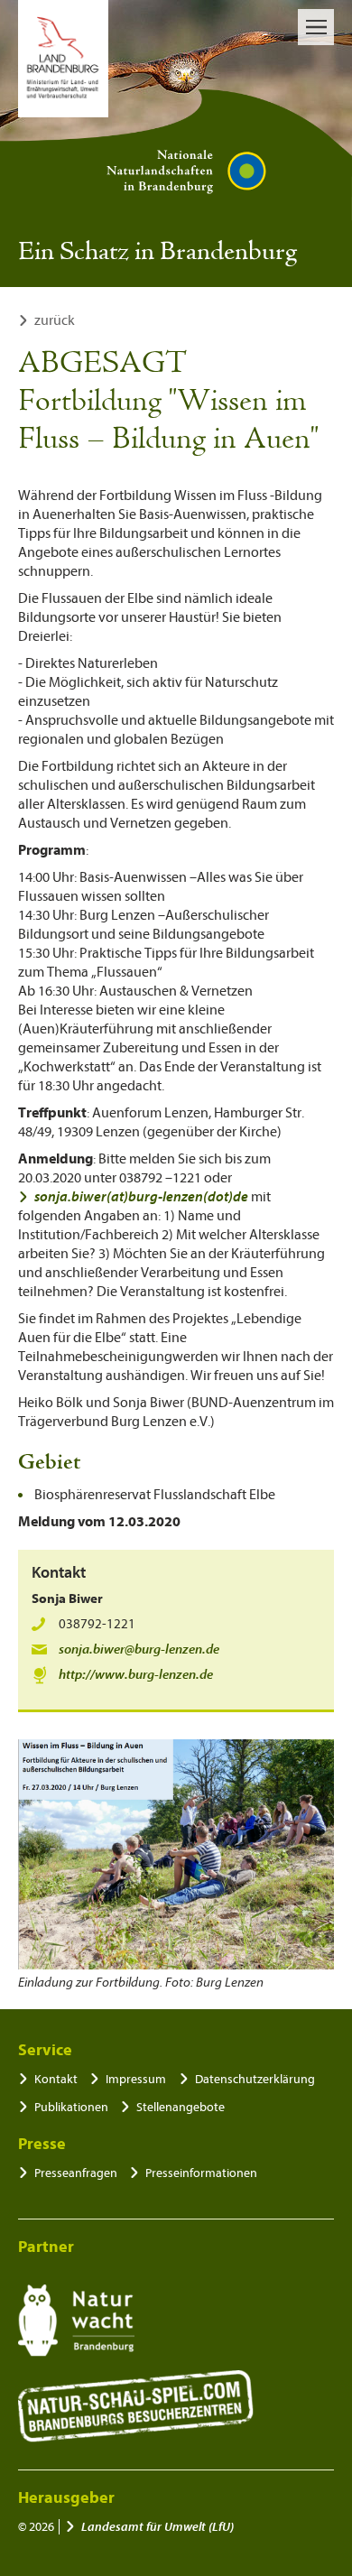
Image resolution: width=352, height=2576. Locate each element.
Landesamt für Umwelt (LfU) (157, 2527)
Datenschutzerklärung (255, 2079)
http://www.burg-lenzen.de (136, 1675)
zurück (55, 320)
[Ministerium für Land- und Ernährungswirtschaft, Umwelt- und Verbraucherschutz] (63, 59)
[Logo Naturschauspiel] (136, 2406)
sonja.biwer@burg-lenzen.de (139, 1649)
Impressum (136, 2079)
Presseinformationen (201, 2173)
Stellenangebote (181, 2107)
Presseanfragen (76, 2173)
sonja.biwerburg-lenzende (141, 1197)
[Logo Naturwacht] (76, 2321)
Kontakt (56, 2079)
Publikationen (71, 2107)
